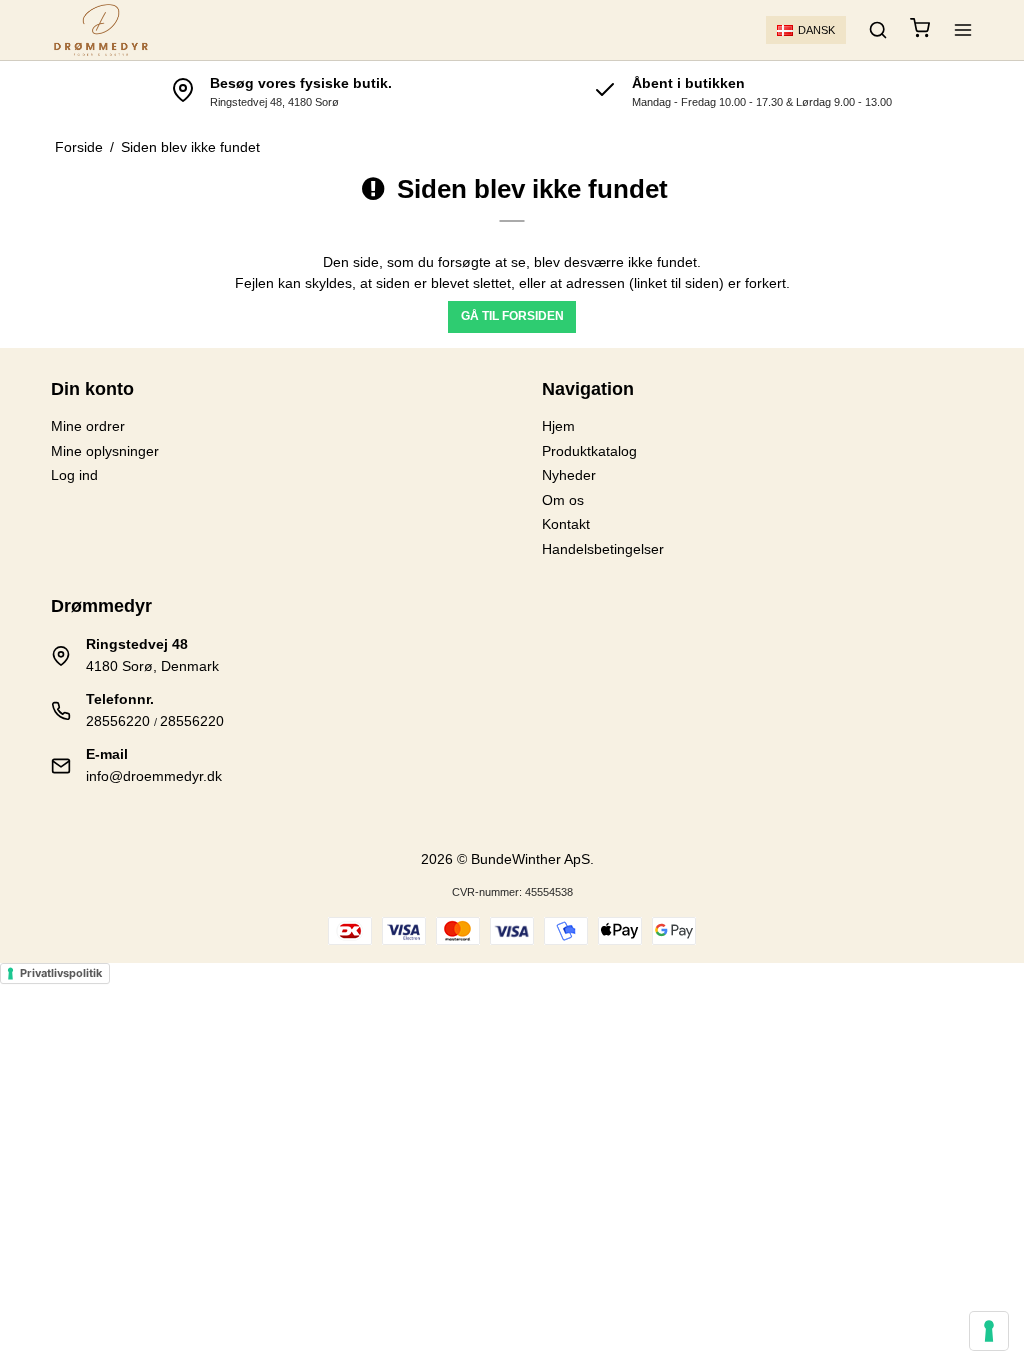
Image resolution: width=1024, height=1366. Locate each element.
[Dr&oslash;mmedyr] (101, 30)
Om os (563, 500)
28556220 (118, 721)
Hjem (558, 426)
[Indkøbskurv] (920, 30)
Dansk (816, 30)
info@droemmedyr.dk (154, 776)
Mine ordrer (88, 426)
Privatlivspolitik (61, 973)
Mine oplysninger (105, 451)
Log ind (74, 475)
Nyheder (569, 475)
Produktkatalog (589, 451)
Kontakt (566, 524)
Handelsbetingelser (603, 549)
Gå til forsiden (512, 316)
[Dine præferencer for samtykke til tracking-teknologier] (989, 1331)
